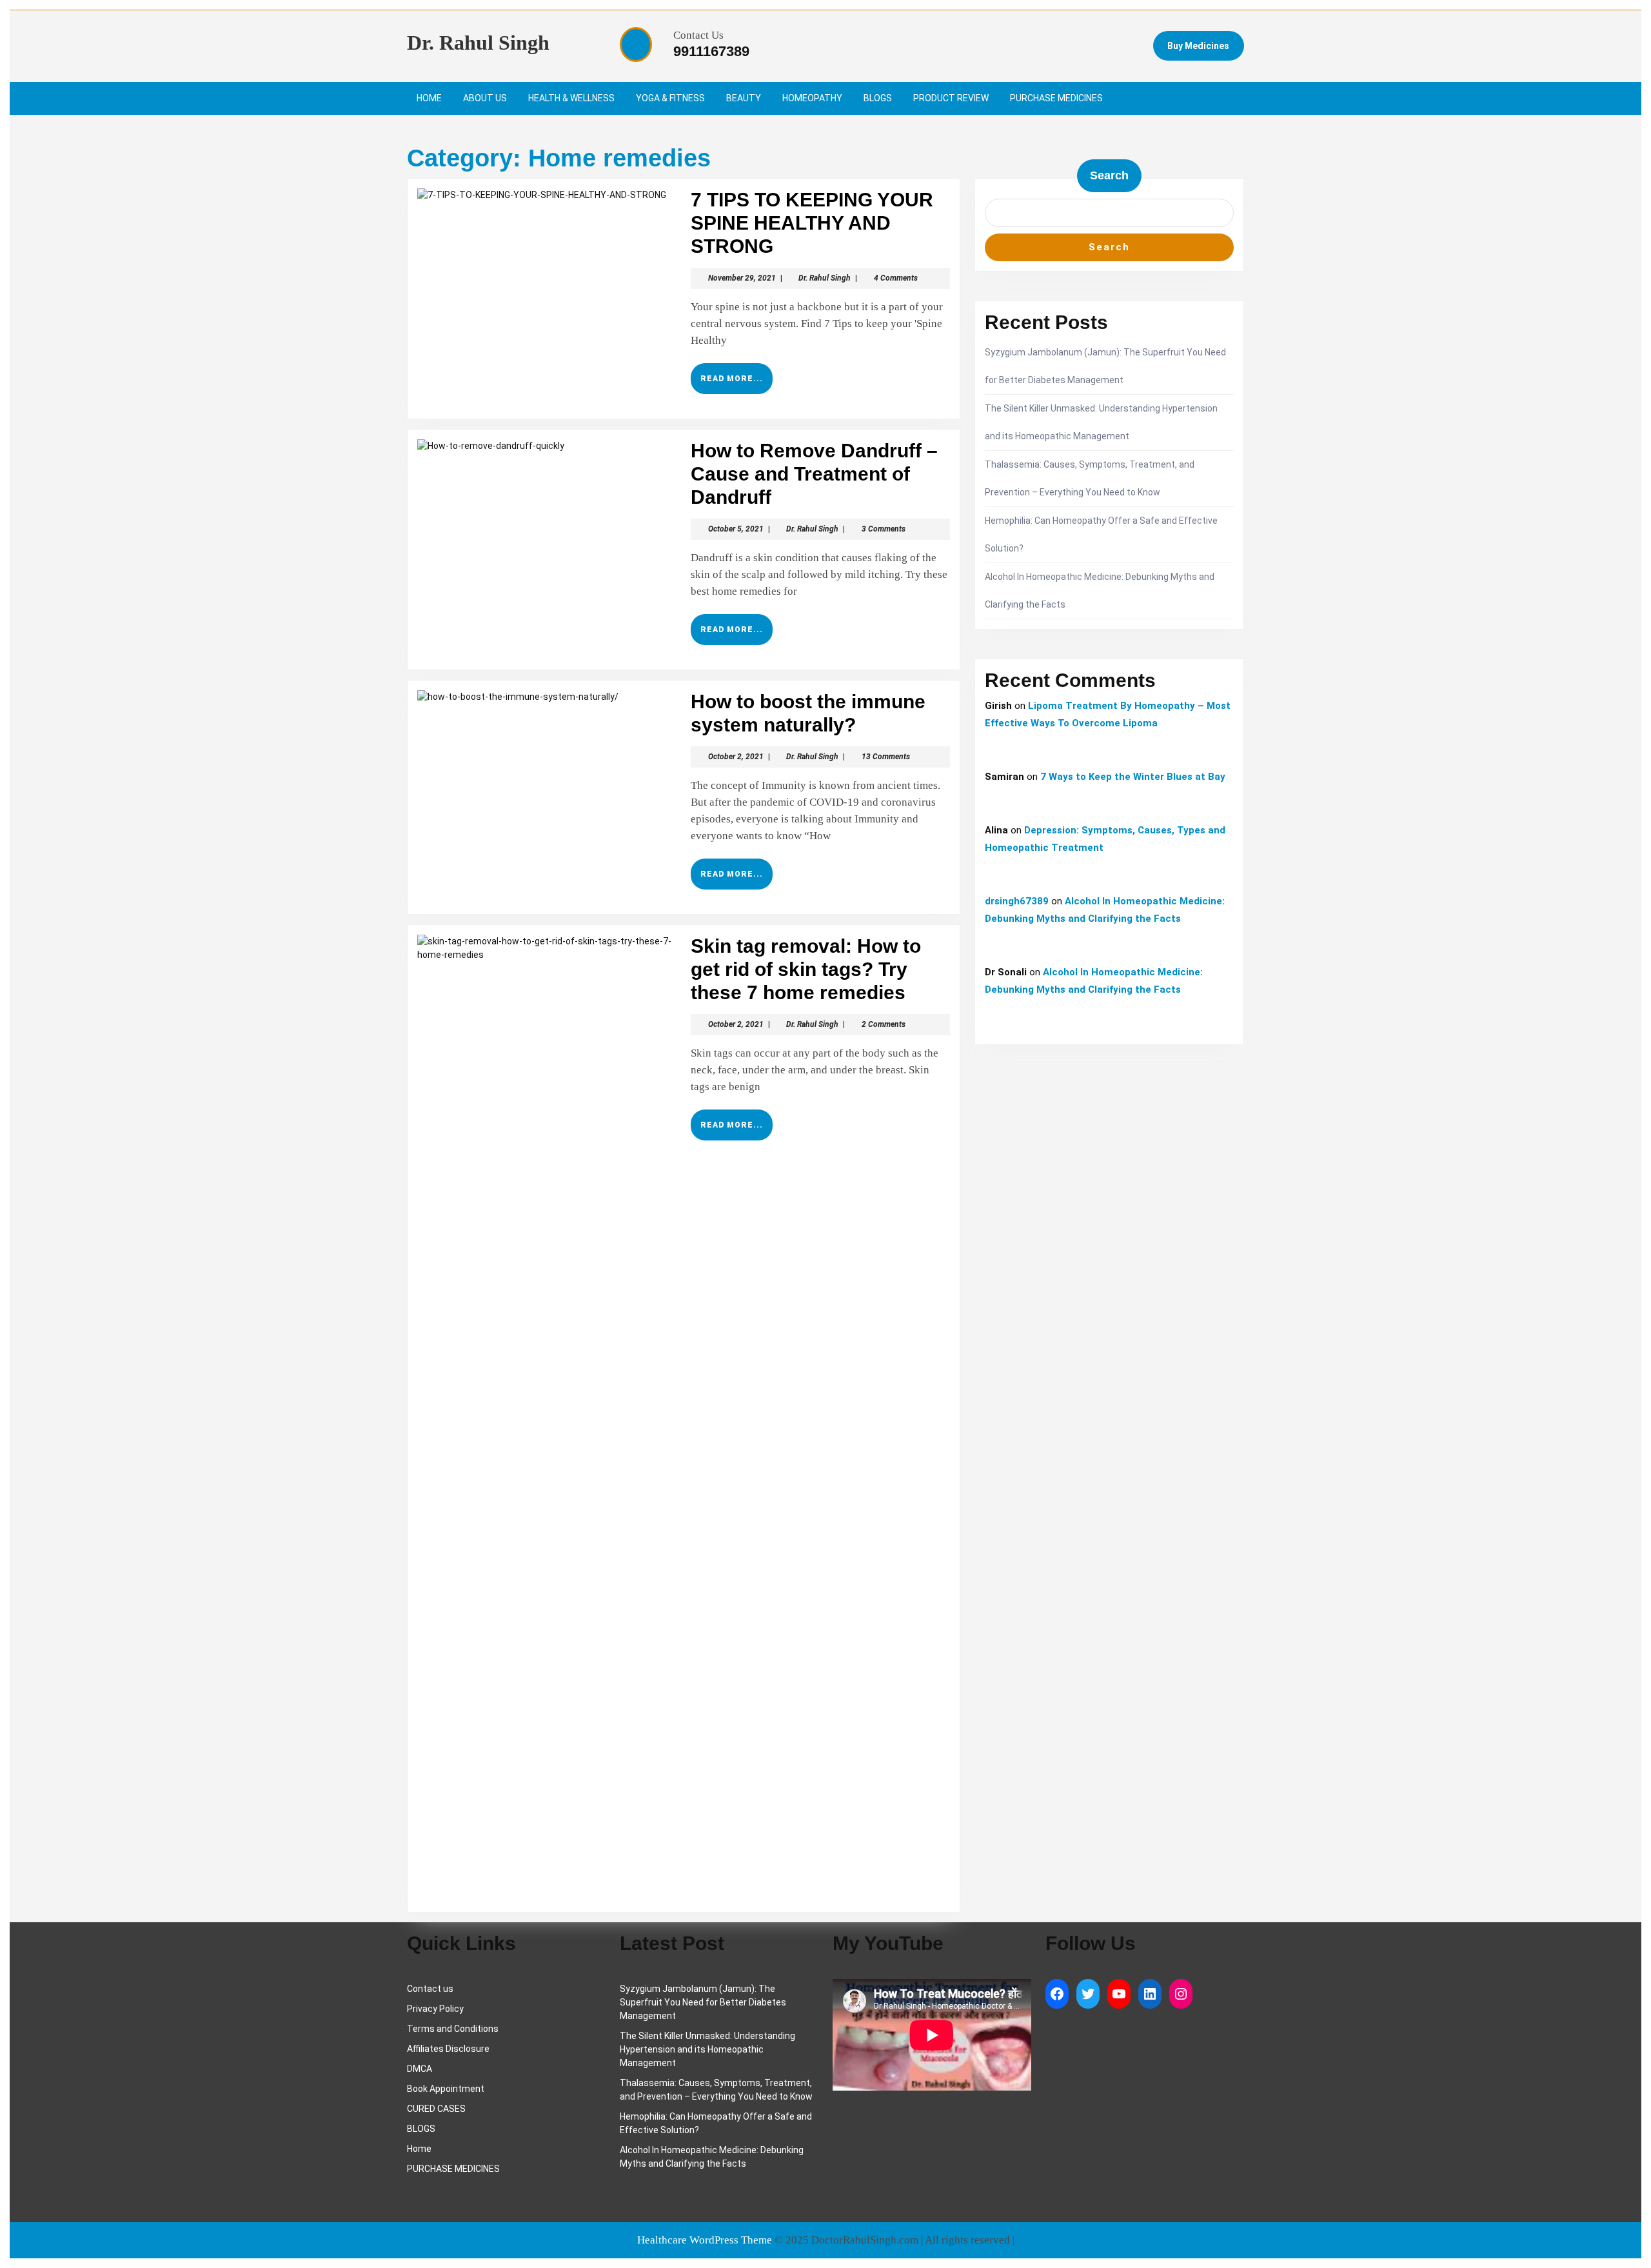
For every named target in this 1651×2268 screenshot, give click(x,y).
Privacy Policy (435, 2009)
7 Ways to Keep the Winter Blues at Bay (1133, 777)
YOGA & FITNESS (670, 98)
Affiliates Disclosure (448, 2049)
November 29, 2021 (742, 278)
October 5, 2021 (736, 529)
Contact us (430, 1989)
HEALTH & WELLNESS (571, 98)
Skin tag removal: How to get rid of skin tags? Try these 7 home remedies (806, 969)
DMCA (420, 2069)
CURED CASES (436, 2109)
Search (1109, 175)
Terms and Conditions (453, 2029)
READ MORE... (737, 384)
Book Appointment (446, 2089)
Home (419, 2149)
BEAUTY (744, 98)
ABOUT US (485, 98)
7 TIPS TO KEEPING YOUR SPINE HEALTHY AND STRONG (812, 223)
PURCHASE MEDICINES (1056, 98)
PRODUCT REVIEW (951, 98)
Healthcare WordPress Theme (705, 2240)
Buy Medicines (1198, 46)
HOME (429, 98)
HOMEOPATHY (812, 98)
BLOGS (878, 98)
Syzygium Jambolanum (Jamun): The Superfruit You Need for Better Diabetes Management (703, 2002)
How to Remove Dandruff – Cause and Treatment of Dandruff (814, 474)
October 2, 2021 (736, 757)
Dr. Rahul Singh (478, 43)
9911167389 (711, 51)
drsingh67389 (1017, 901)
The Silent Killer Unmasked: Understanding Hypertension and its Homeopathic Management (707, 2049)
